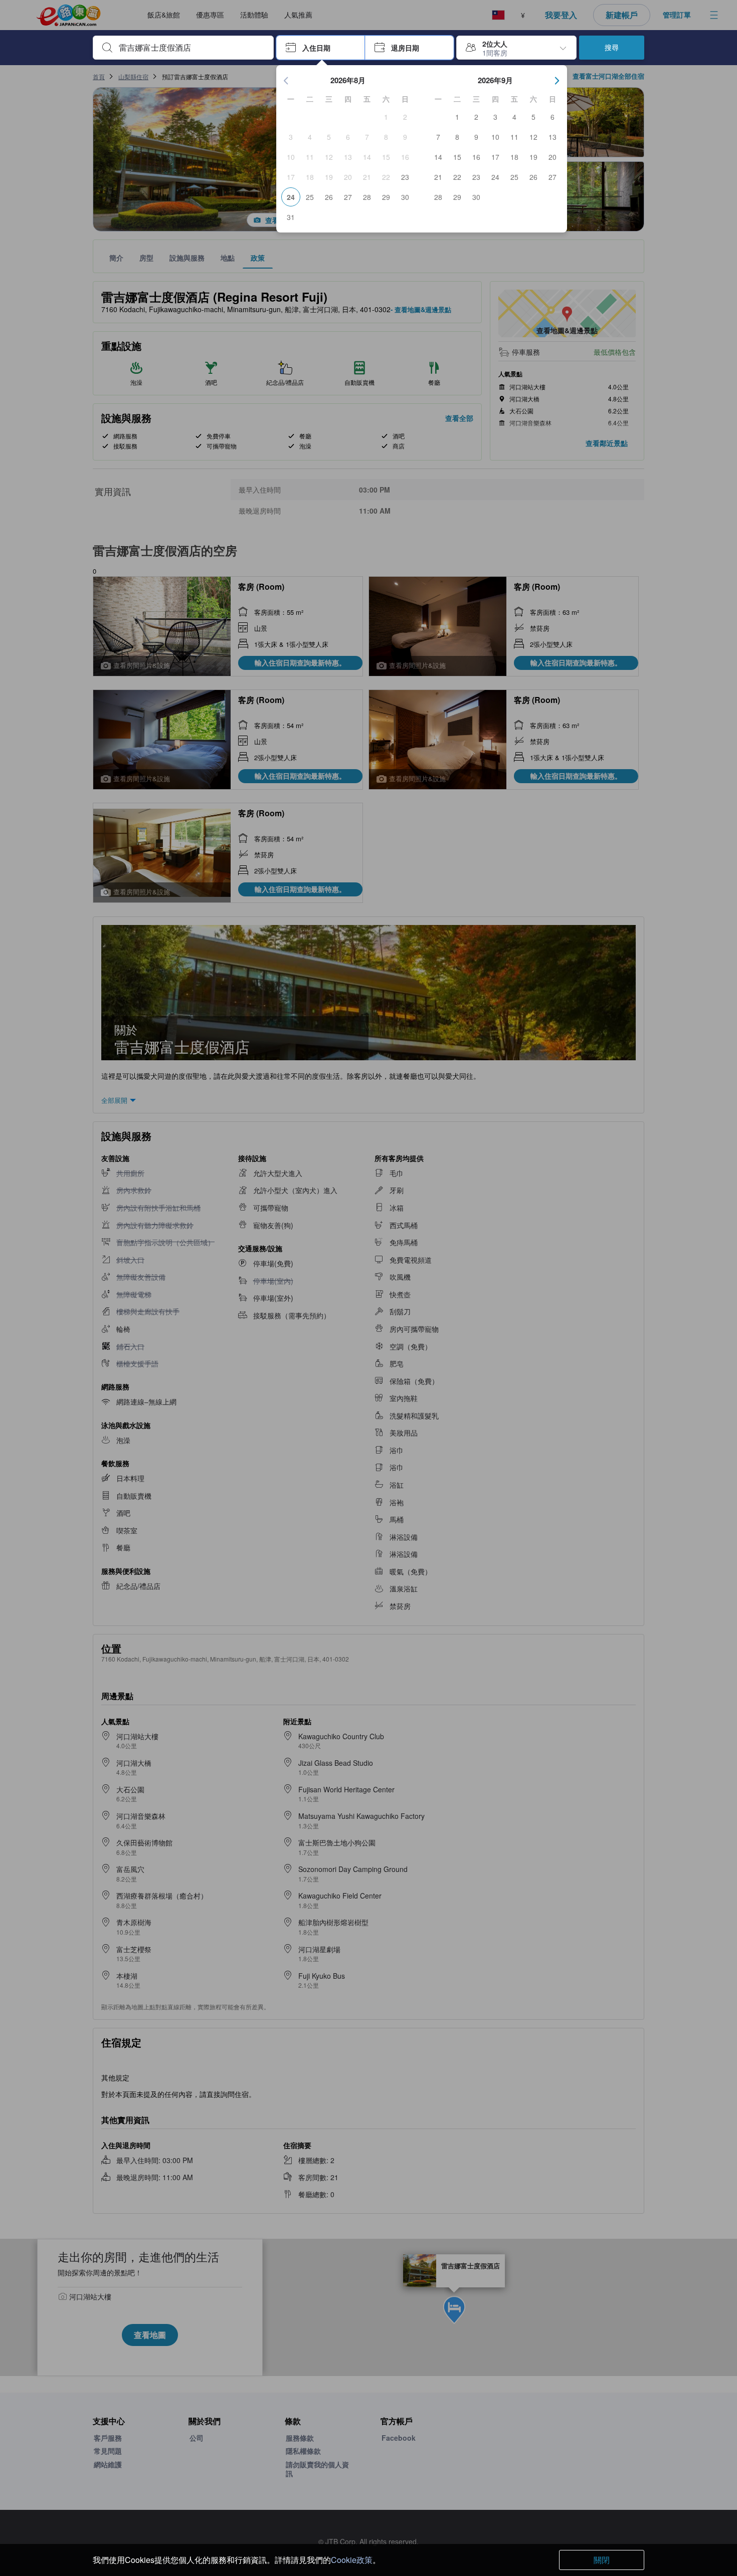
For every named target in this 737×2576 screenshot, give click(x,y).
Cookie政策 (352, 2560)
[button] (321, 48)
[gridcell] (386, 117)
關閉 (602, 2560)
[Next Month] (557, 81)
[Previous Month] (286, 81)
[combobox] (191, 48)
